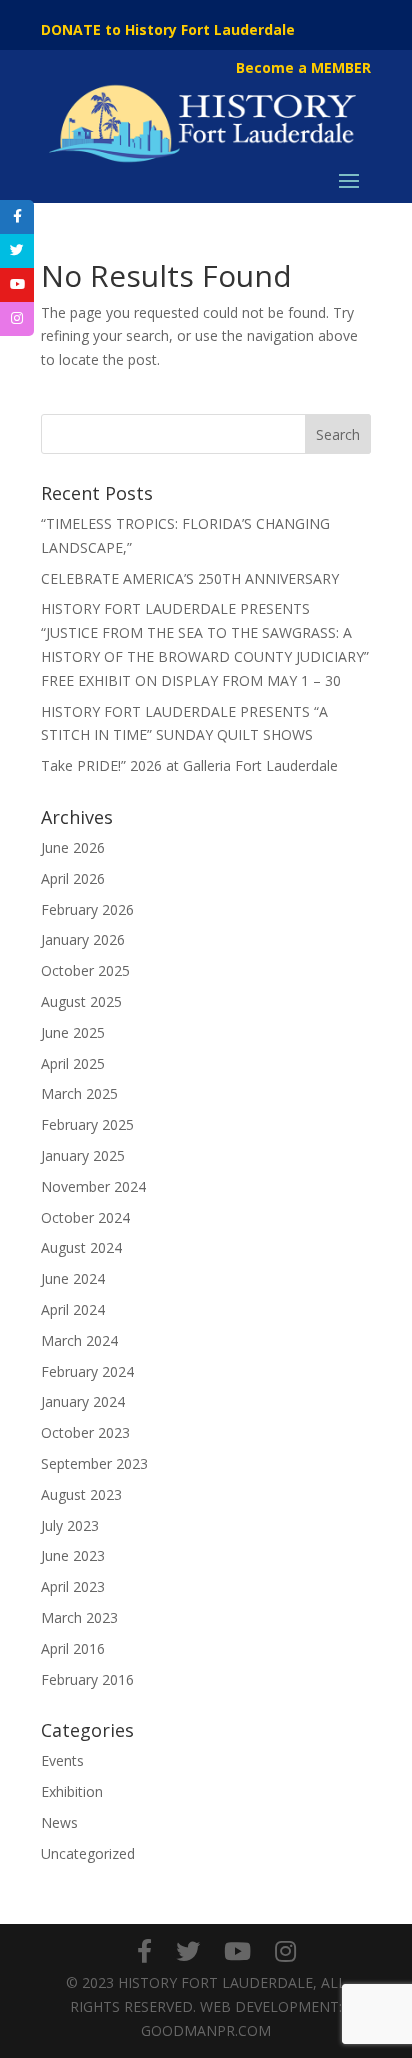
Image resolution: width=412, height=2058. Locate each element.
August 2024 (81, 1247)
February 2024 (87, 1371)
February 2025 (87, 1124)
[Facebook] (144, 1951)
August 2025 (81, 1001)
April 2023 (73, 1586)
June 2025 (73, 1032)
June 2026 (73, 847)
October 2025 (85, 970)
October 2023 (85, 1432)
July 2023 (70, 1525)
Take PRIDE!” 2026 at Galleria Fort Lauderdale (189, 765)
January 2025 (83, 1155)
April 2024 (73, 1309)
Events (62, 1760)
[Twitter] (188, 1951)
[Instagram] (285, 1951)
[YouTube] (237, 1951)
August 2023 (81, 1494)
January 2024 (83, 1401)
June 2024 (73, 1278)
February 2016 (87, 1679)
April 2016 (73, 1648)
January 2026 (83, 939)
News (59, 1822)
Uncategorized (88, 1853)
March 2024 (79, 1340)
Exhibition (72, 1791)
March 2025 (79, 1093)
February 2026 (87, 909)
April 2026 (73, 878)
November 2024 (93, 1186)
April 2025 (73, 1063)
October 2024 (85, 1217)
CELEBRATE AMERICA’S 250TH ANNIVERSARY (190, 578)
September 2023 (94, 1463)
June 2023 (73, 1555)
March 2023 (79, 1617)
